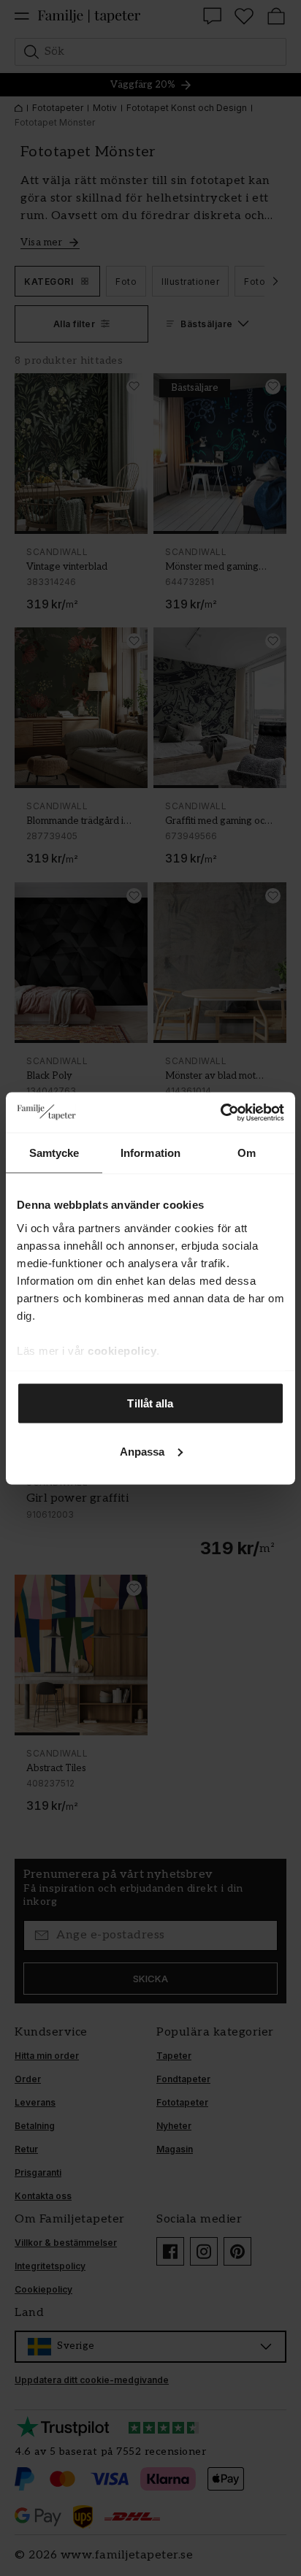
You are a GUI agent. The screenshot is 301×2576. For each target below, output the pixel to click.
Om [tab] (247, 1153)
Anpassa (142, 1451)
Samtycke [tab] (54, 1153)
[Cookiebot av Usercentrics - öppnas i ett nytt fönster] (220, 1112)
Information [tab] (150, 1153)
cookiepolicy (122, 1350)
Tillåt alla (150, 1403)
